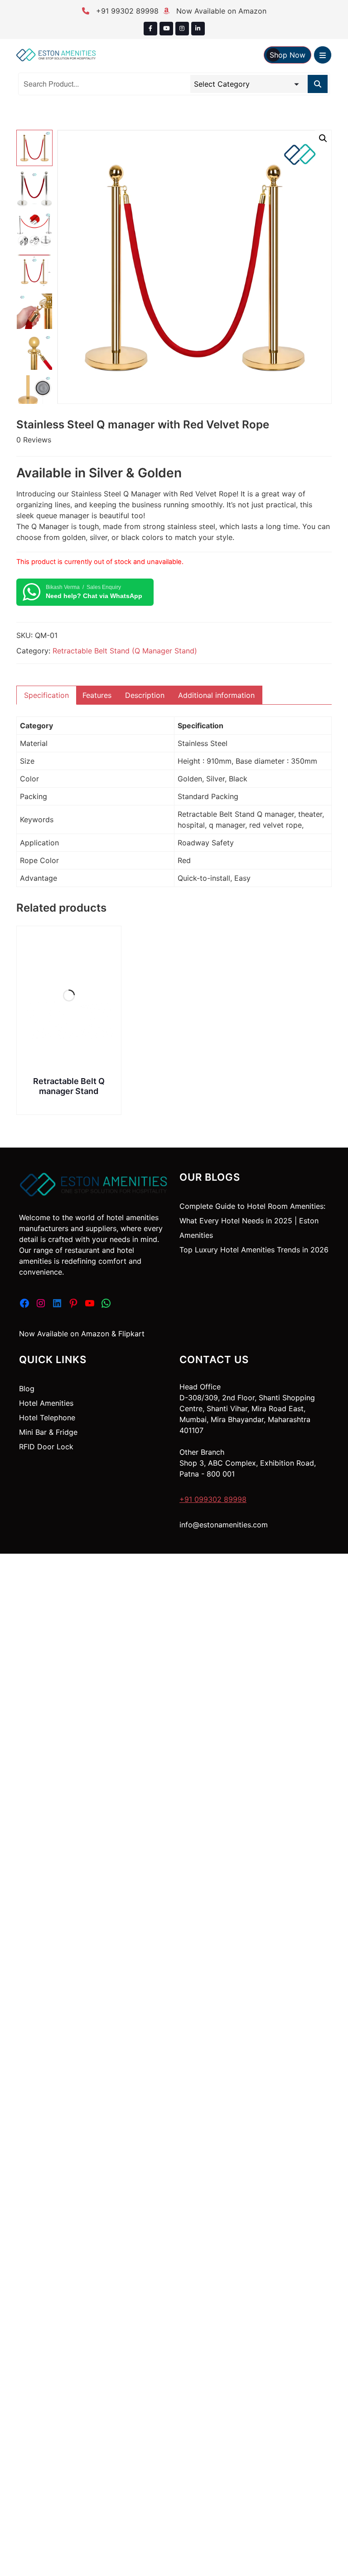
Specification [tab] (46, 695)
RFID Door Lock (46, 1447)
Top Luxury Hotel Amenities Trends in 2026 (254, 1250)
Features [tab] (97, 695)
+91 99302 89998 (126, 11)
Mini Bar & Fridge (48, 1432)
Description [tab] (145, 695)
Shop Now (288, 55)
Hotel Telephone (47, 1418)
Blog (27, 1389)
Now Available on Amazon (220, 11)
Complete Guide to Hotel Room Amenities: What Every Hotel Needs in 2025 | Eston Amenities (252, 1221)
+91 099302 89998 (213, 1499)
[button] (323, 138)
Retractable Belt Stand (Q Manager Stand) (125, 651)
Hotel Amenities (46, 1403)
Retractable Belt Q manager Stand (69, 1086)
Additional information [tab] (216, 695)
